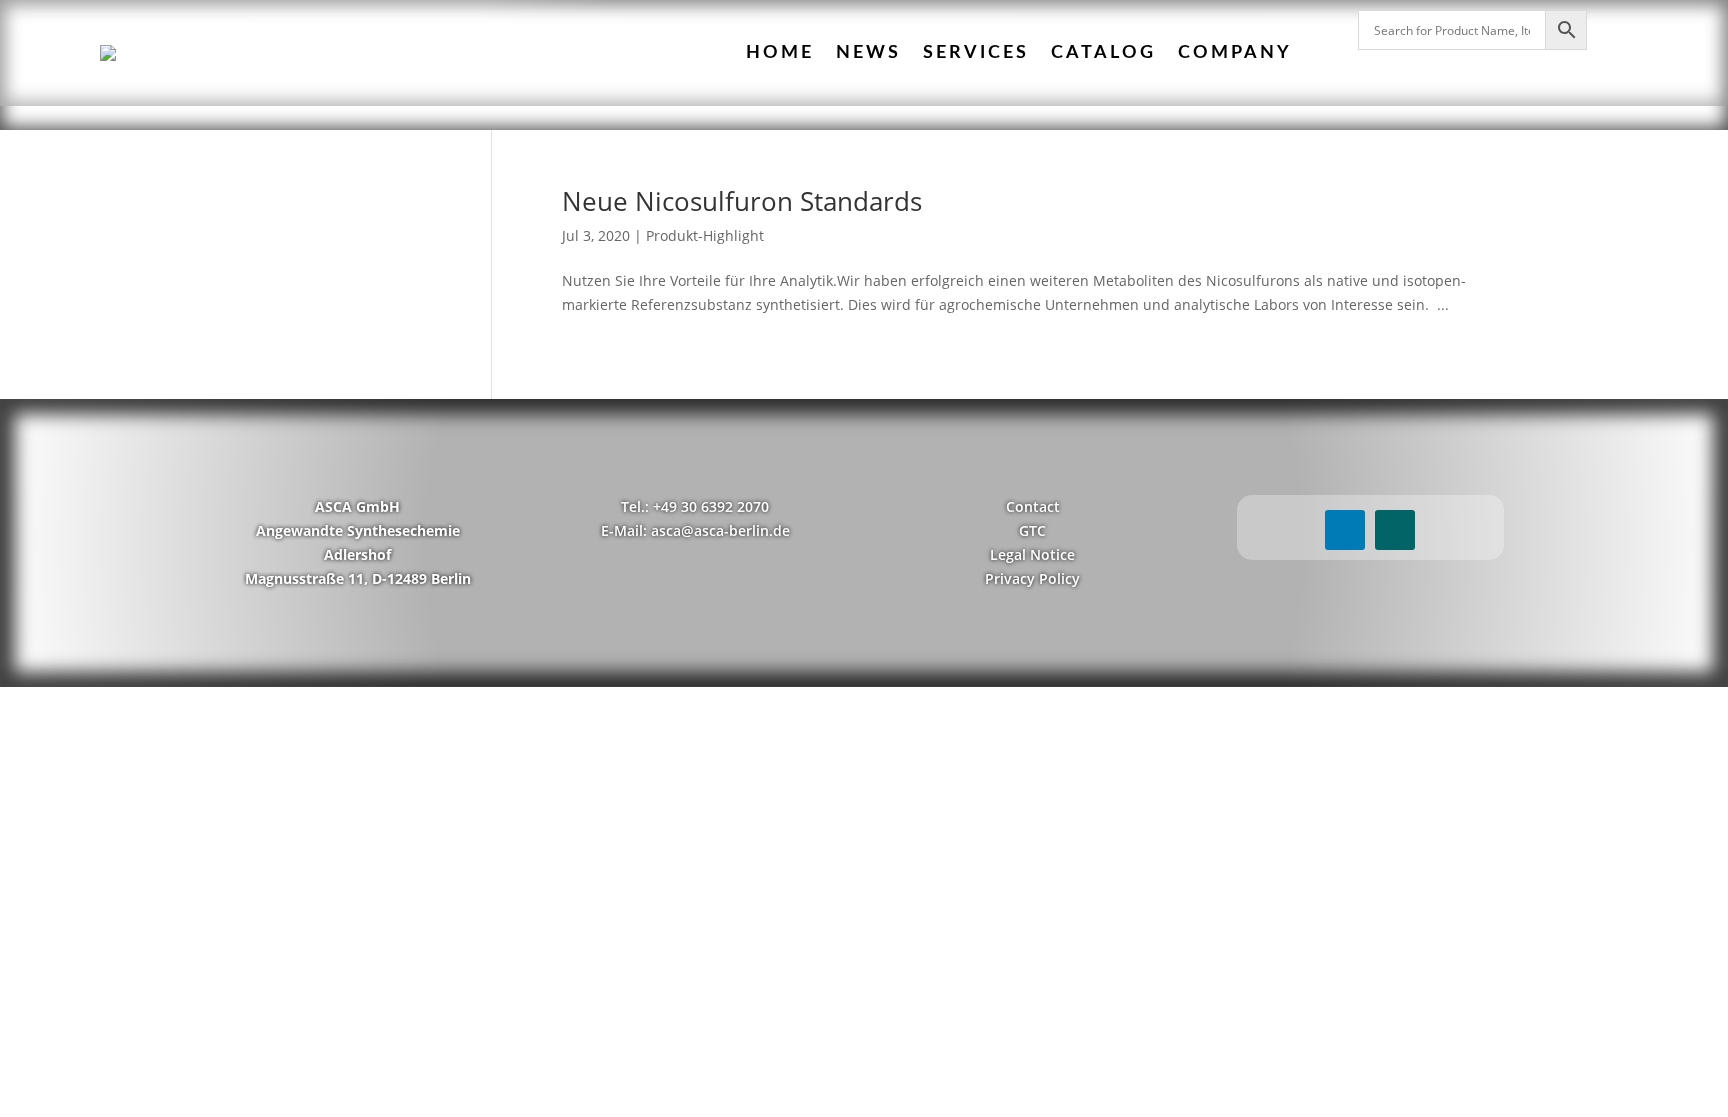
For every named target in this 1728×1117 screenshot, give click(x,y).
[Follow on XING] (1395, 530)
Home (780, 53)
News (868, 53)
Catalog (1103, 53)
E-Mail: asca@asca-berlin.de (695, 530)
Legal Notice (1032, 554)
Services (976, 53)
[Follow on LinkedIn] (1345, 530)
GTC (1032, 530)
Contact (1033, 506)
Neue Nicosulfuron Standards (742, 201)
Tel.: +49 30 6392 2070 (695, 506)
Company (1235, 53)
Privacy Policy (1032, 578)
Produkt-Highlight (705, 235)
